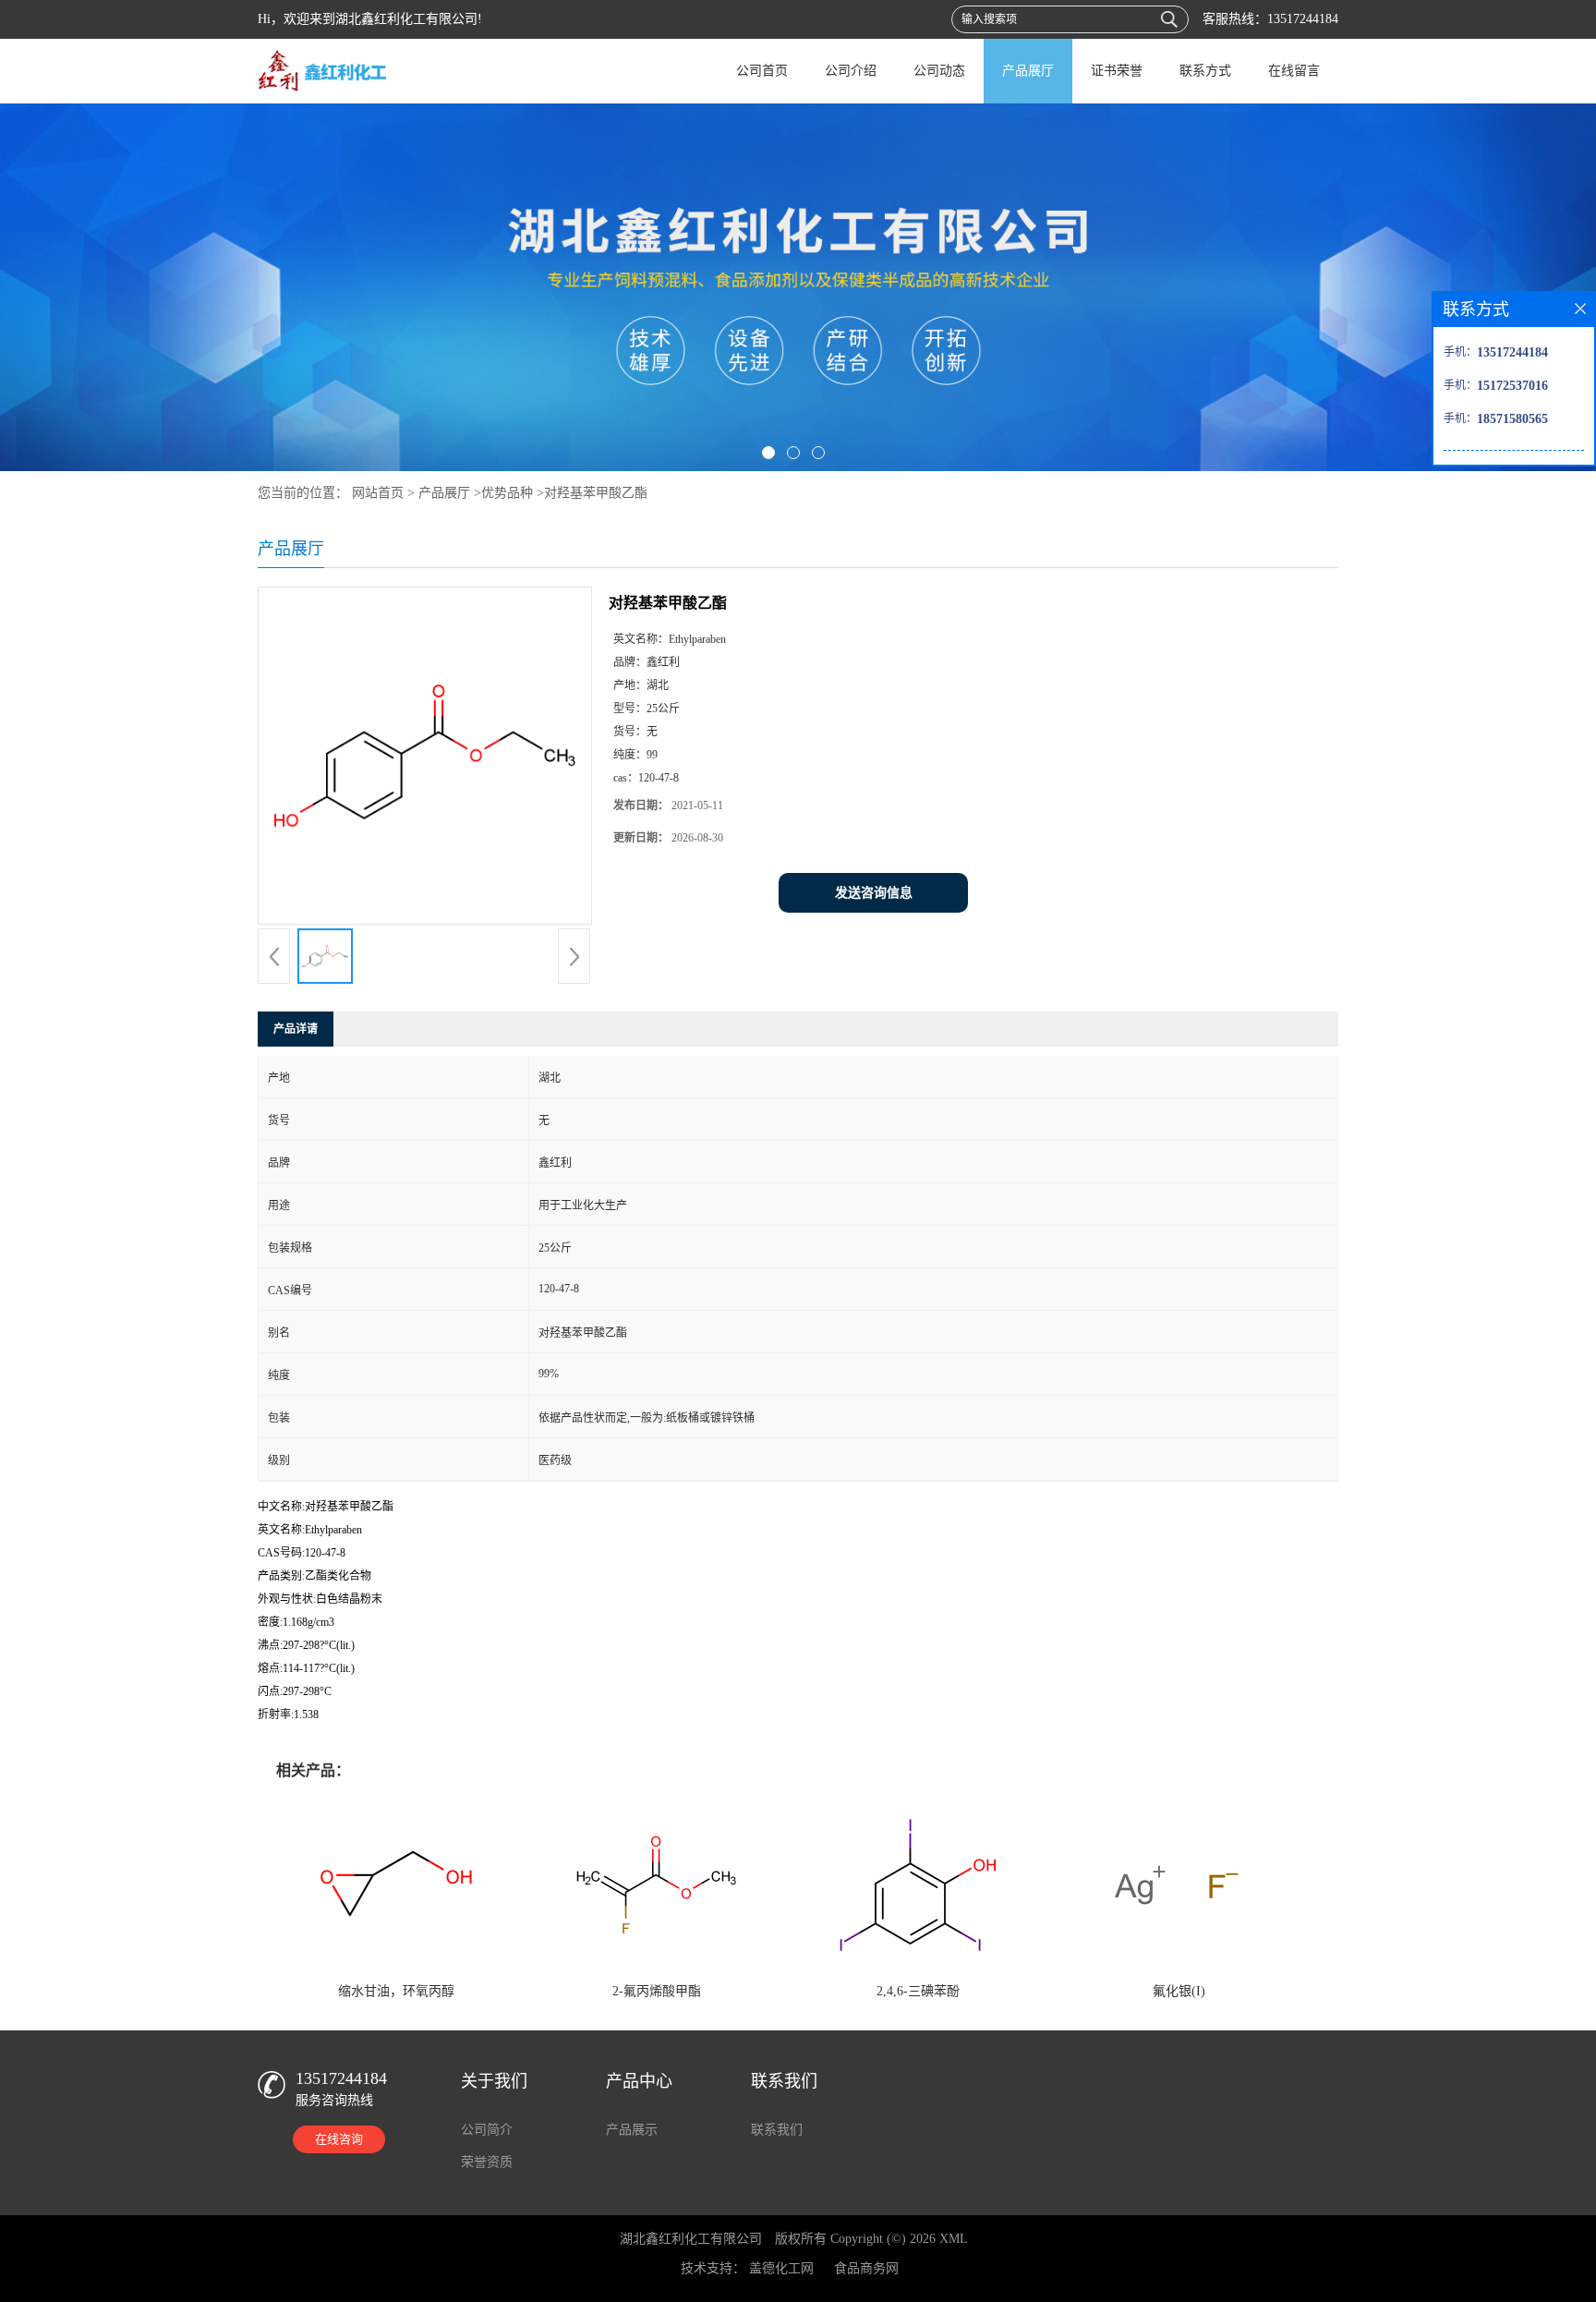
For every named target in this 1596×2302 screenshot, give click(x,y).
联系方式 (1205, 71)
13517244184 (1303, 19)
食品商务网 (866, 2268)
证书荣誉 (1117, 71)
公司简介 (487, 2130)
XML (954, 2239)
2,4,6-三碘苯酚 (918, 1991)
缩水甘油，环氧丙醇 (396, 1991)
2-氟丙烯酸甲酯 (657, 1991)
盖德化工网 (781, 2268)
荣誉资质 (487, 2162)
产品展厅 (1028, 71)
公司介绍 (851, 71)
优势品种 (507, 493)
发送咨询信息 (874, 893)
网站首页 (378, 493)
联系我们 (777, 2130)
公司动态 (939, 71)
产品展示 (632, 2130)
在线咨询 (339, 2139)
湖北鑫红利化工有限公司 (691, 2239)
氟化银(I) (1179, 1991)
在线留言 (1294, 71)
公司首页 (762, 71)
